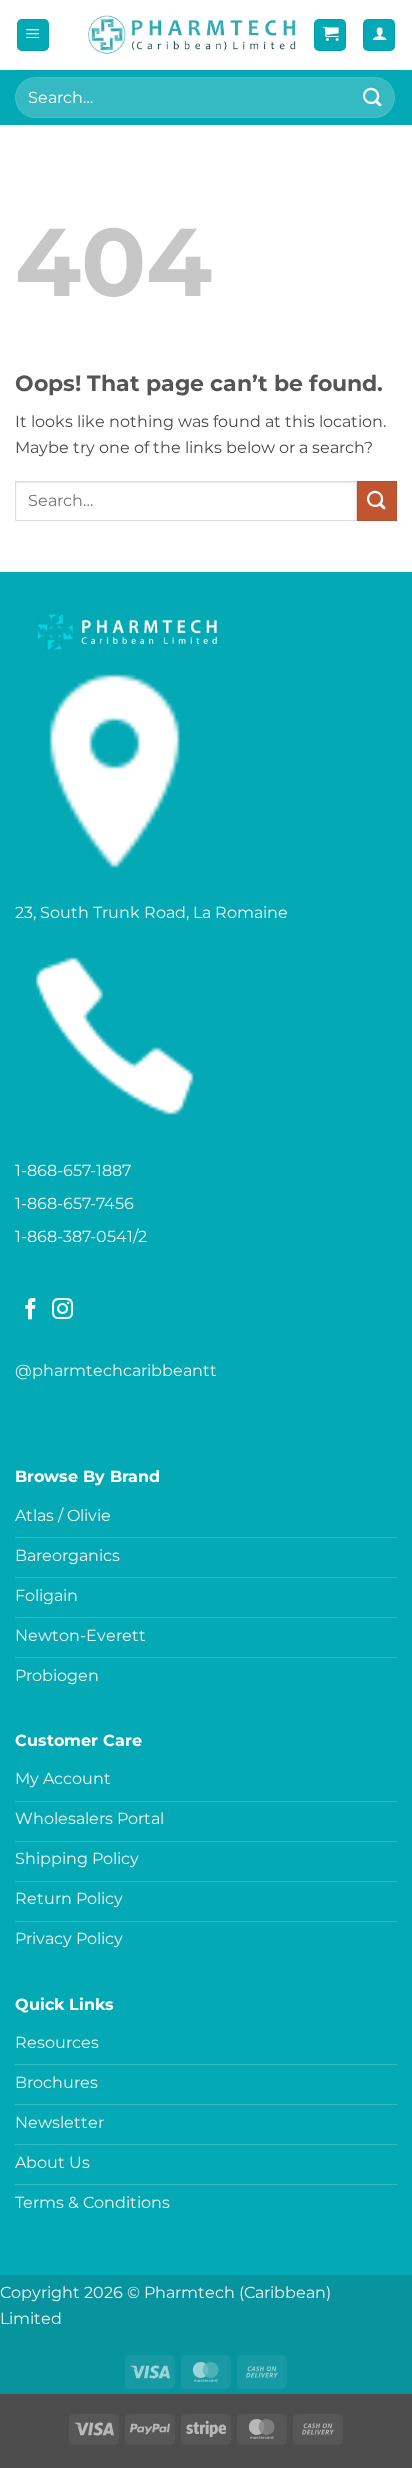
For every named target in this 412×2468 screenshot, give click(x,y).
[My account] (379, 35)
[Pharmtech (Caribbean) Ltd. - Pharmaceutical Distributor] (192, 35)
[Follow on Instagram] (62, 1311)
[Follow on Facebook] (30, 1311)
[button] (33, 35)
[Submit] (373, 97)
